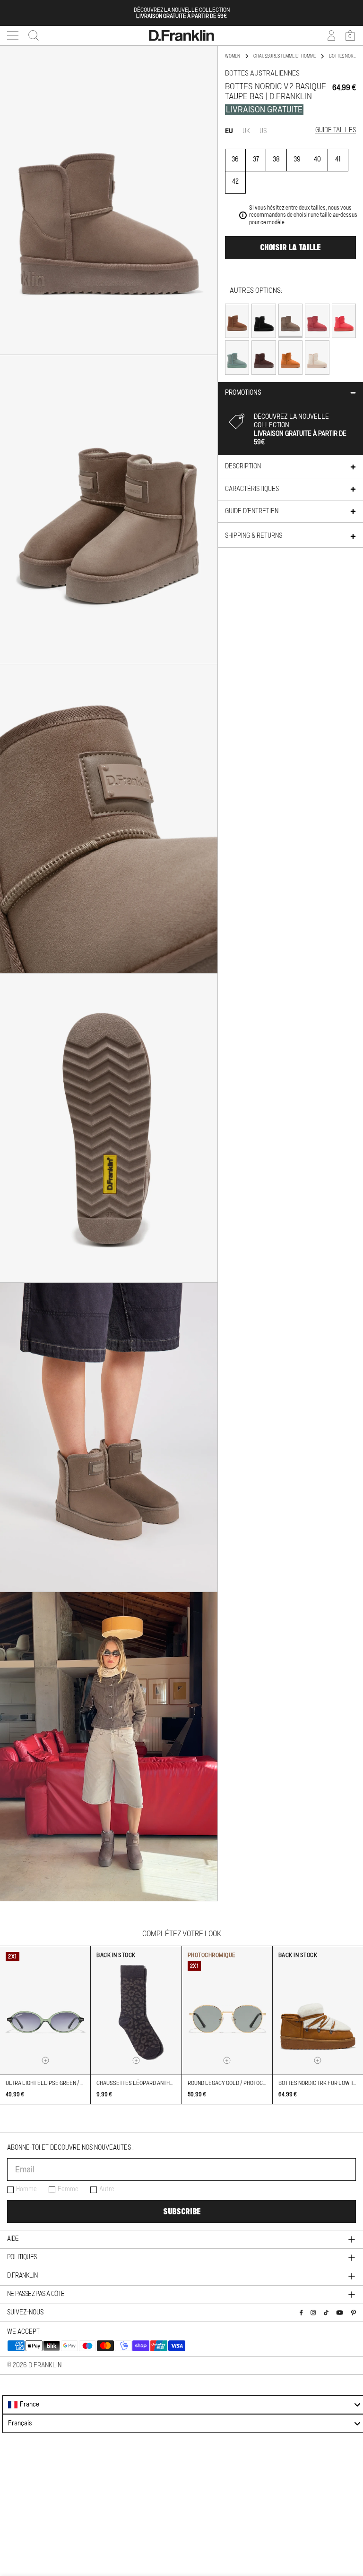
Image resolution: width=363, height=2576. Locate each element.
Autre (107, 2189)
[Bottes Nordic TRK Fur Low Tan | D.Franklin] (318, 2010)
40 (317, 160)
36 (235, 160)
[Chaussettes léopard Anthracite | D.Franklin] (136, 2010)
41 (338, 160)
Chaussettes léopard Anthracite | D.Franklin (158, 2083)
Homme (26, 2189)
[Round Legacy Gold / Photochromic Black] (227, 2010)
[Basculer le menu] (13, 35)
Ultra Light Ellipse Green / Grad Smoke (59, 2083)
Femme (68, 2189)
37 (256, 160)
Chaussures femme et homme (285, 56)
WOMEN (233, 56)
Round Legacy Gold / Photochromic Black (243, 2083)
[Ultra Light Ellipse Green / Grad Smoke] (45, 2010)
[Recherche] (31, 35)
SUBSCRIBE (182, 2212)
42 (235, 182)
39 (297, 160)
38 (276, 160)
